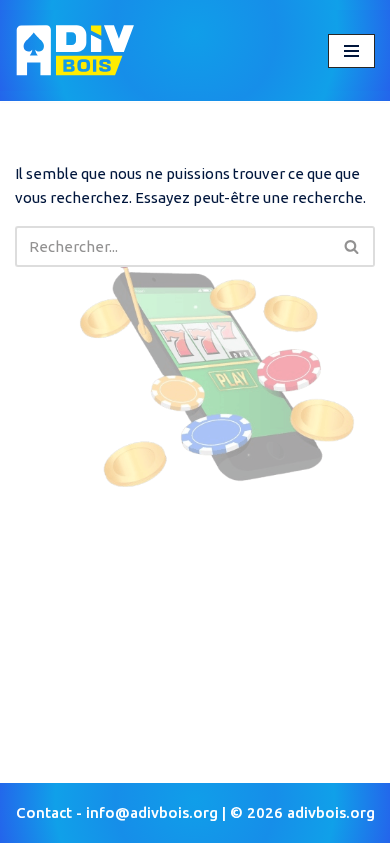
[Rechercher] (352, 246)
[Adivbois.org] (75, 50)
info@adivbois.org (152, 812)
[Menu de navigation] (351, 51)
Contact (44, 812)
